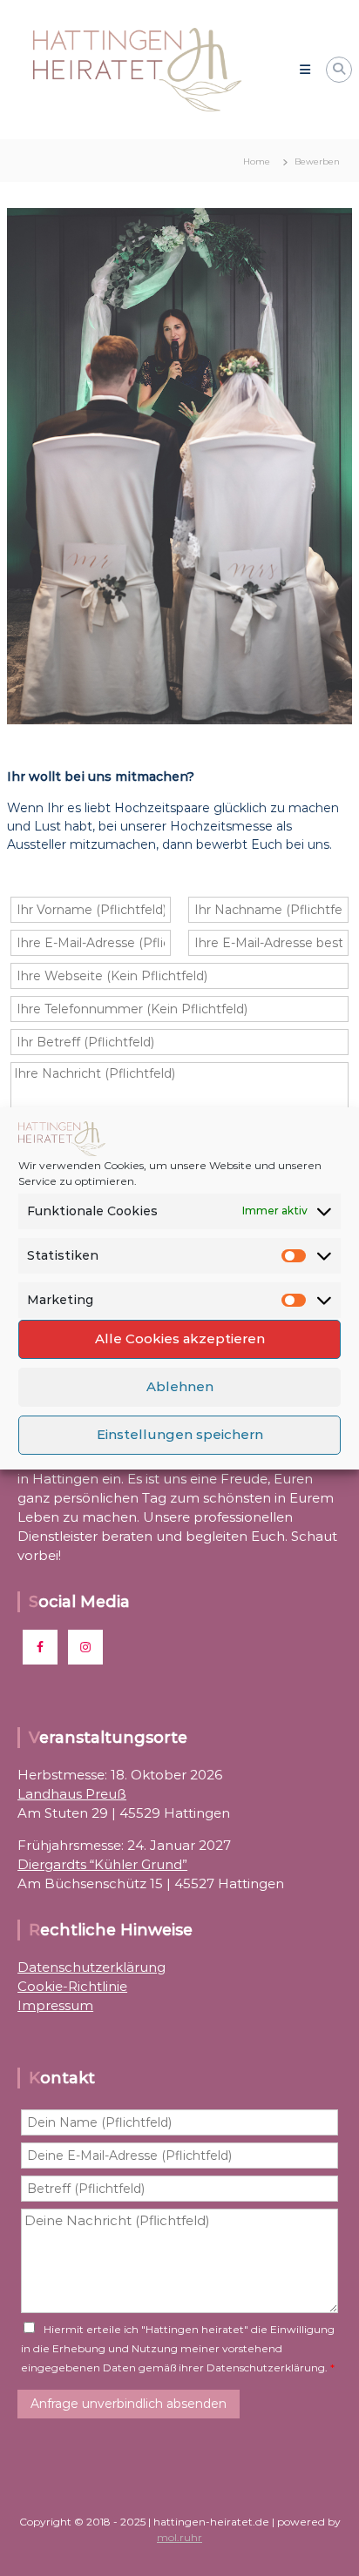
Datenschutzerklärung (91, 1967)
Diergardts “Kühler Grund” (102, 1864)
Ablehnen (180, 1386)
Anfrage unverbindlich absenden (129, 2404)
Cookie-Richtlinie (72, 1986)
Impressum (55, 2005)
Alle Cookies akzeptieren (180, 1338)
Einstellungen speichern (180, 1434)
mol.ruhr (179, 2537)
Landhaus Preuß (72, 1794)
